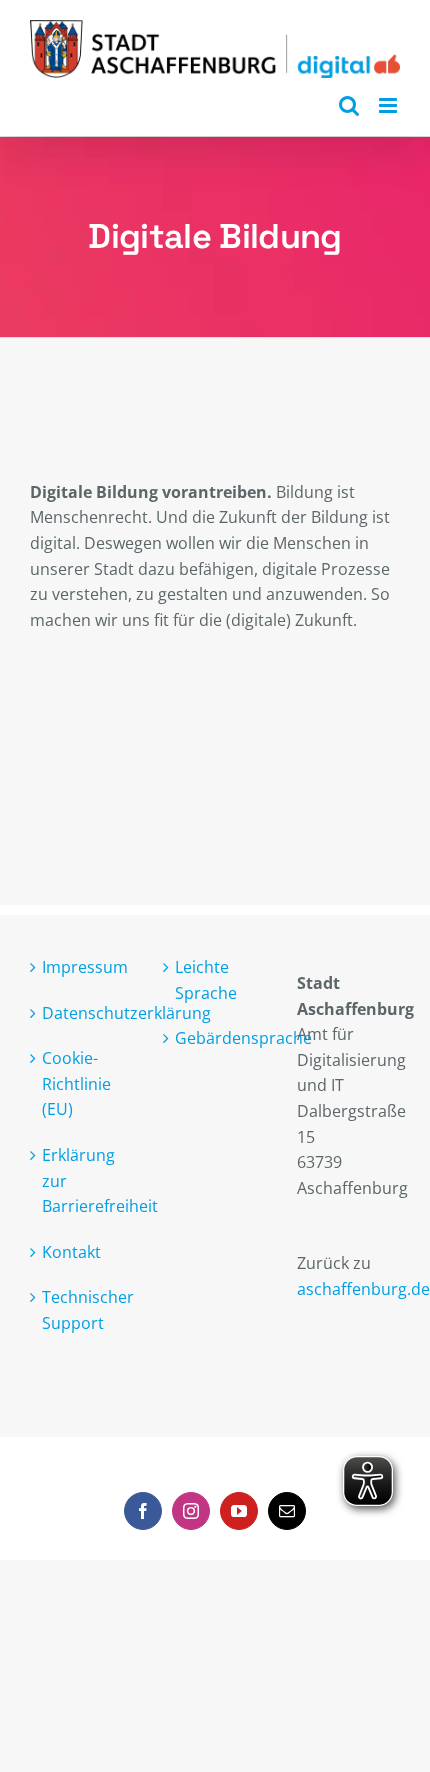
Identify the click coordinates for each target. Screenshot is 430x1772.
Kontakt (71, 1252)
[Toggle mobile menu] (389, 105)
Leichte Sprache (206, 980)
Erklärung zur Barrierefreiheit (82, 1180)
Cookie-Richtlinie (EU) (76, 1083)
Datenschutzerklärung (82, 1013)
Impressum (82, 967)
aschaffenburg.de (363, 1289)
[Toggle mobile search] (349, 105)
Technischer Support (82, 1310)
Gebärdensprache (215, 1038)
